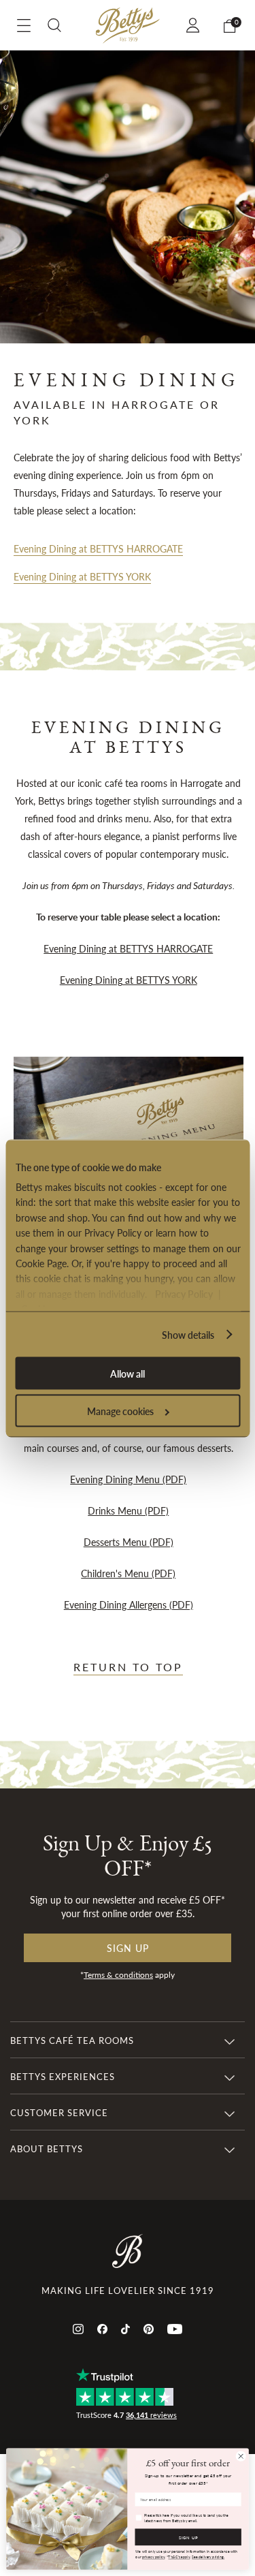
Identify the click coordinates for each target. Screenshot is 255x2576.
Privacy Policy (183, 1293)
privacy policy (153, 2557)
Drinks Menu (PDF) (128, 1510)
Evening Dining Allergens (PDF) (129, 1604)
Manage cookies (120, 1410)
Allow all (128, 1373)
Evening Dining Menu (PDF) (128, 1479)
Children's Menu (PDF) (128, 1573)
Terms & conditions (118, 1975)
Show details (188, 1334)
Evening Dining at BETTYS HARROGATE (98, 548)
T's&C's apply (179, 2557)
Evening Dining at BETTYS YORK (82, 576)
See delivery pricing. (208, 2557)
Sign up (128, 1948)
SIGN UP (188, 2537)
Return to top (128, 1667)
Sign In (195, 25)
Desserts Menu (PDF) (129, 1542)
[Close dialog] (241, 2456)
